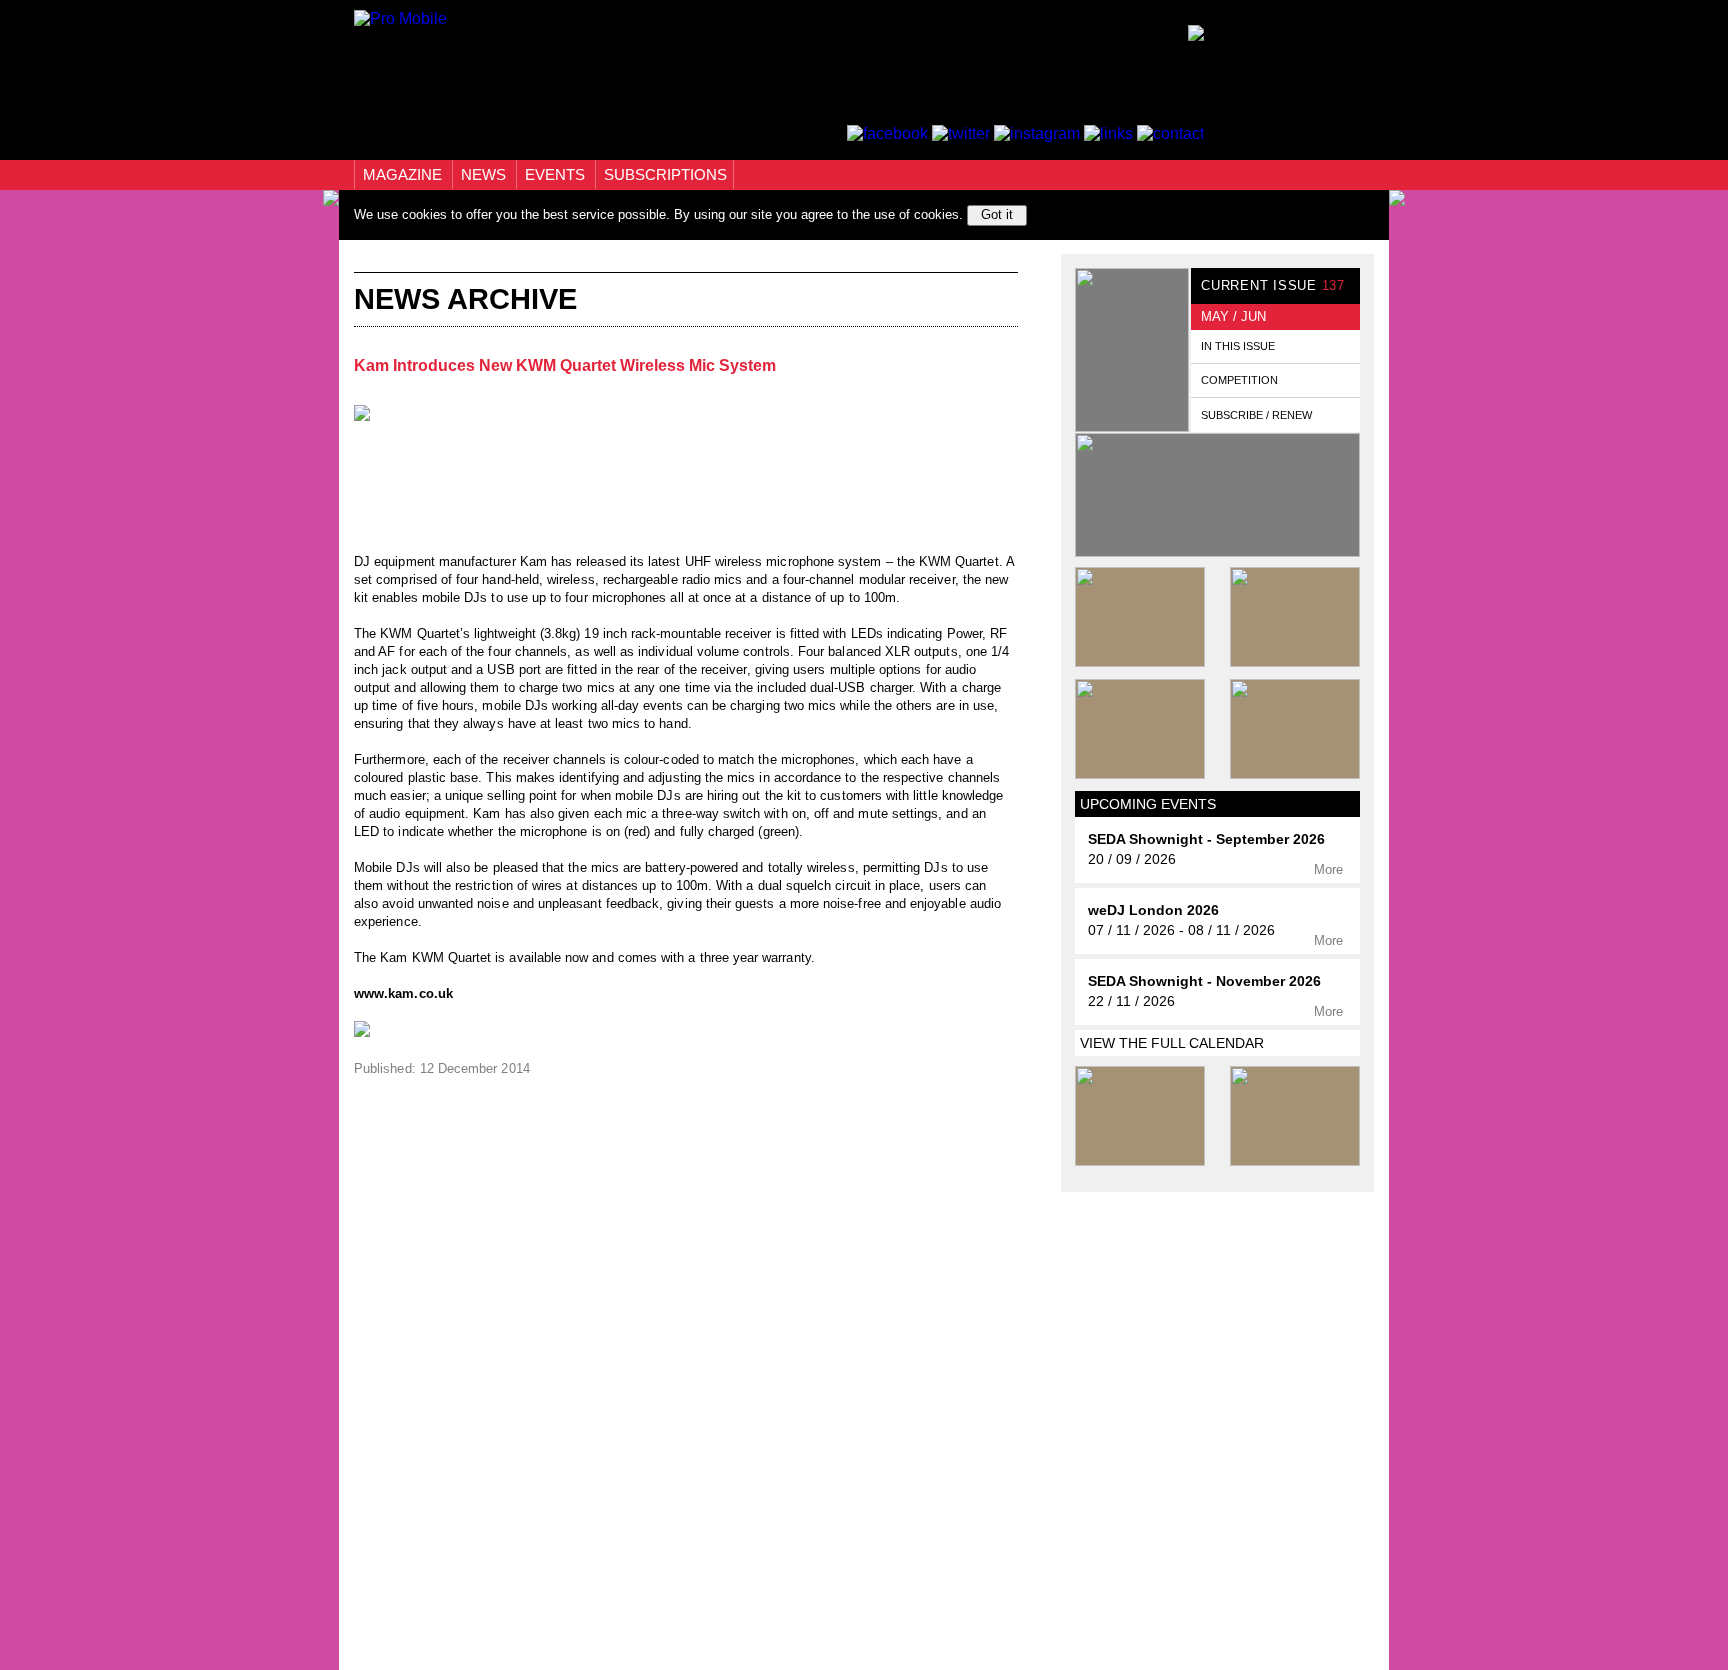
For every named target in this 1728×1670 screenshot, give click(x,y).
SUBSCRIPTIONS (665, 174)
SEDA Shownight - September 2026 (1206, 839)
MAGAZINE (404, 174)
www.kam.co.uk (403, 993)
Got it (997, 214)
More (1330, 869)
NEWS (485, 174)
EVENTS (557, 174)
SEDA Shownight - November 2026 (1204, 981)
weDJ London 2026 (1153, 910)
